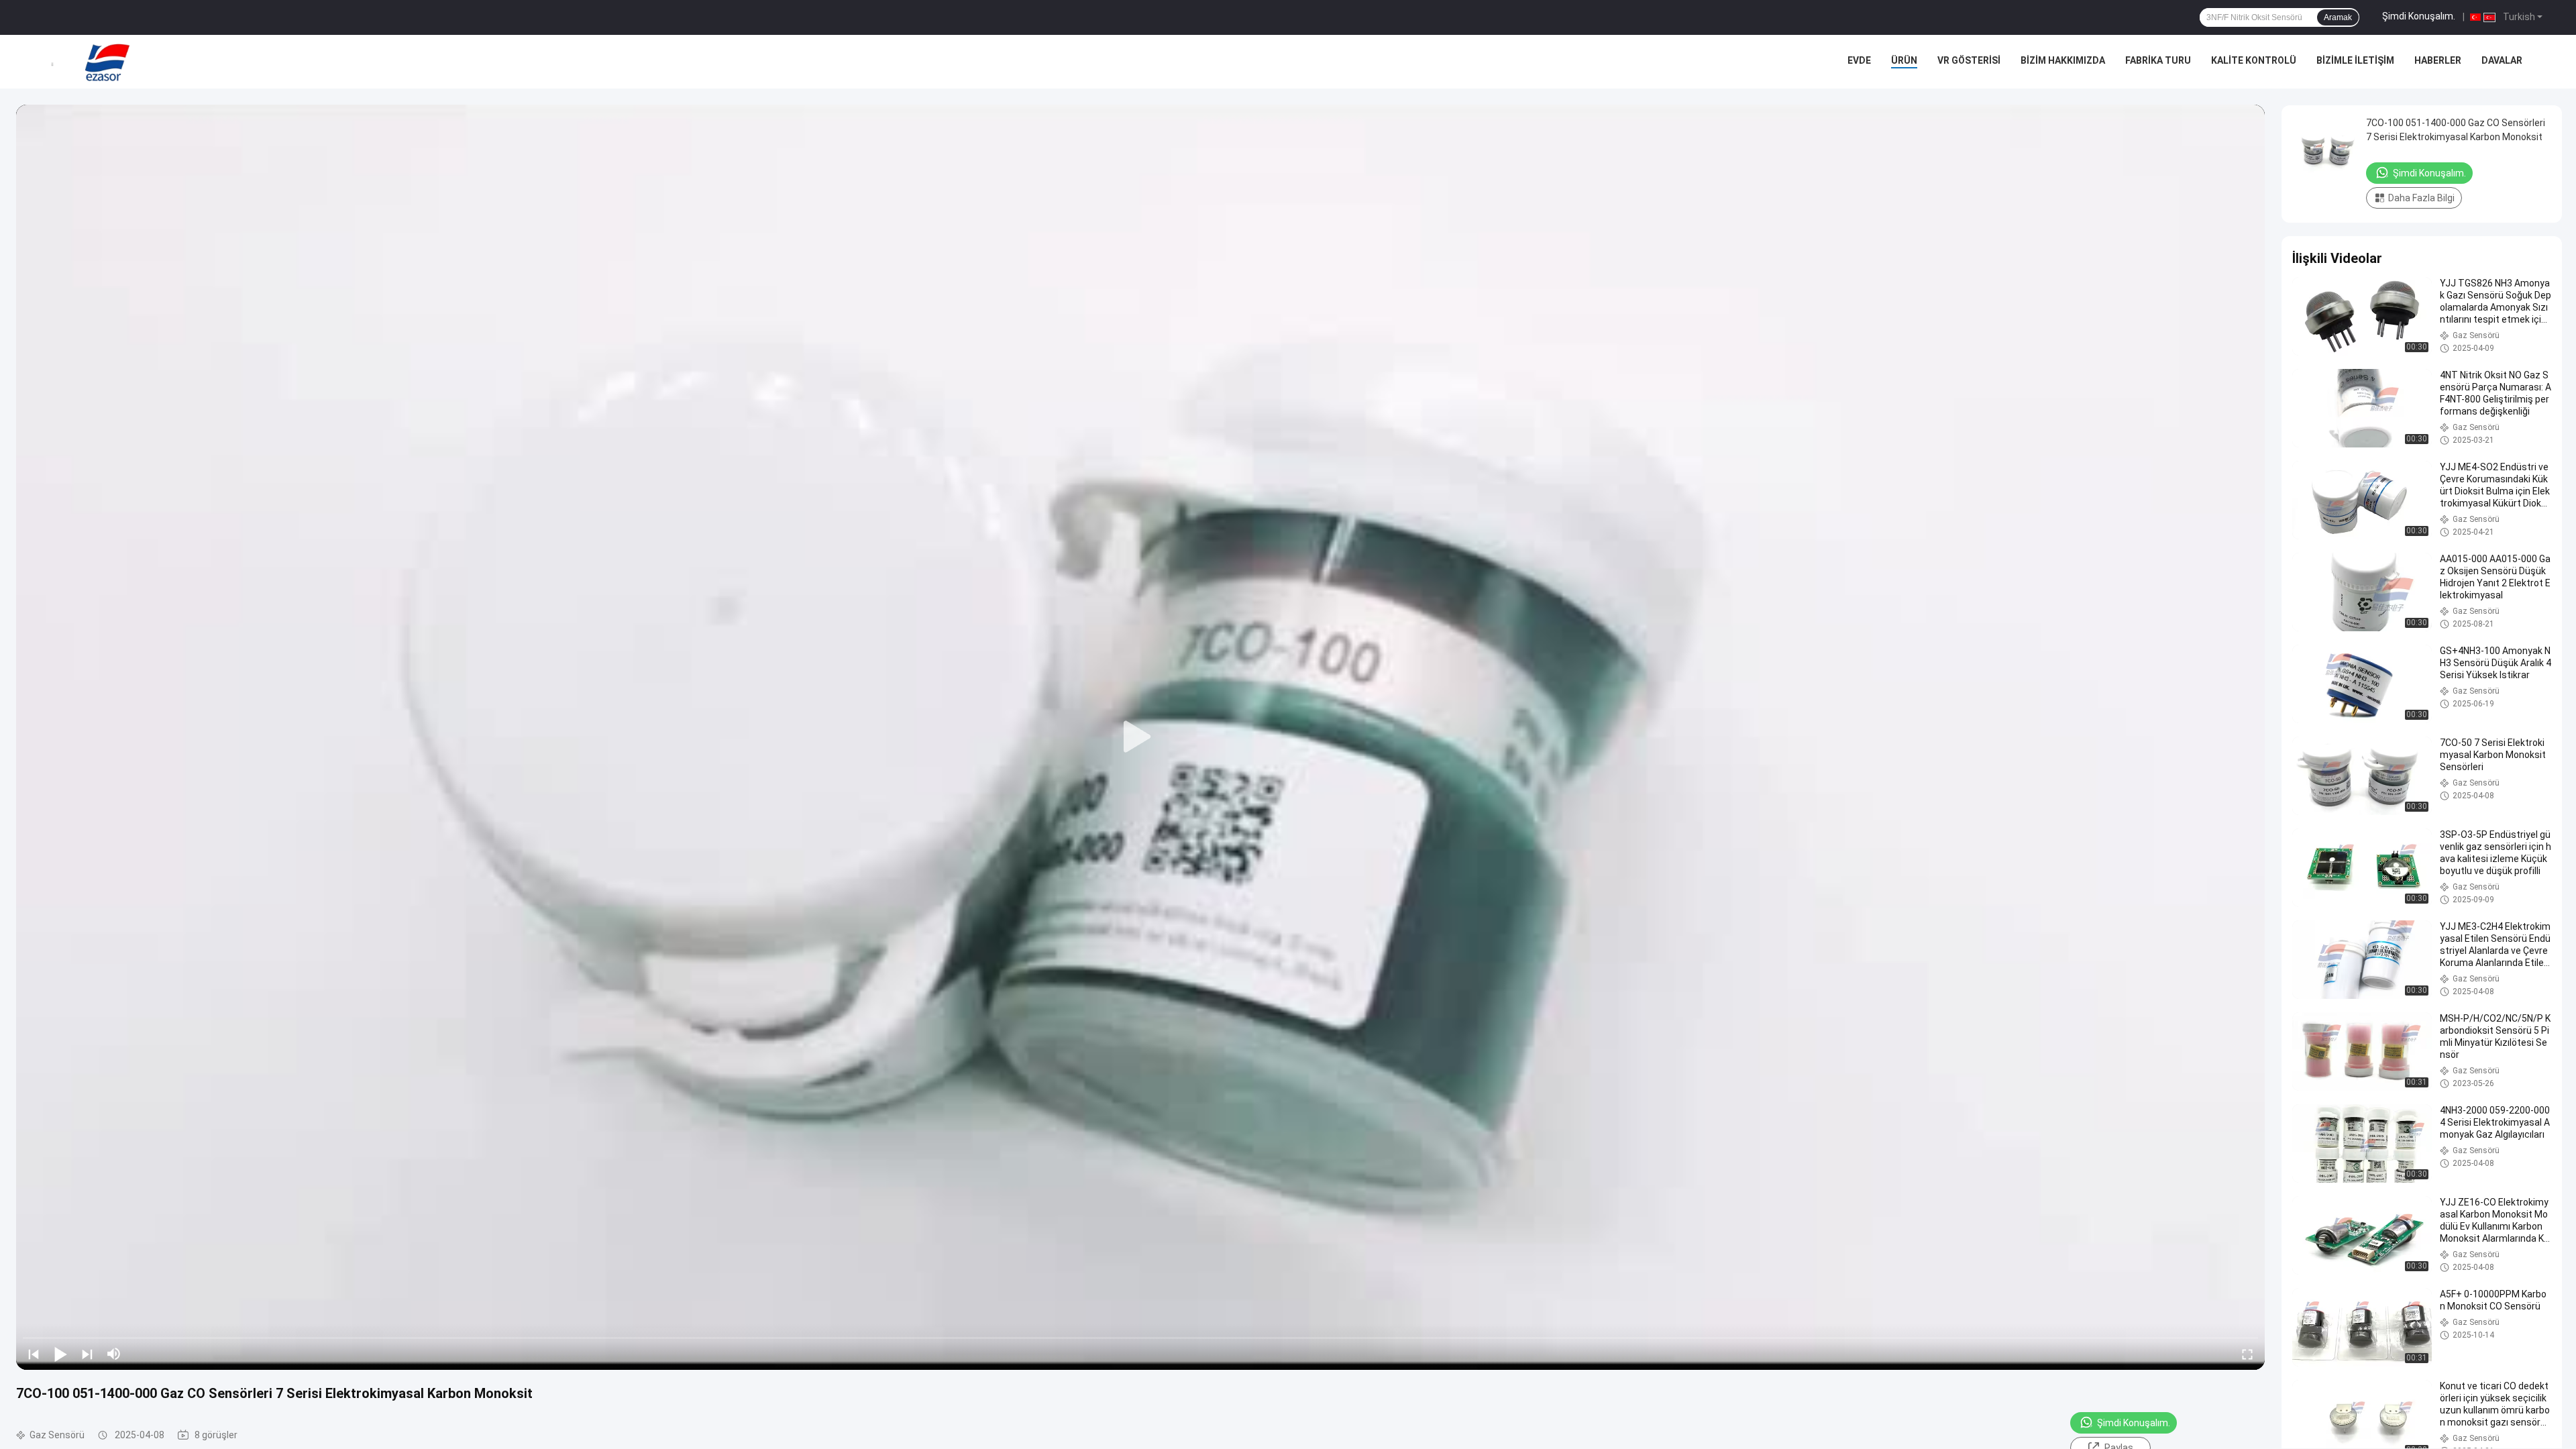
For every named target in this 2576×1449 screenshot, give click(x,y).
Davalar (2502, 60)
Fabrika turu (2158, 60)
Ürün (1904, 60)
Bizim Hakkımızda (2063, 60)
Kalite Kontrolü (2254, 60)
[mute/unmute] (114, 1354)
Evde (1859, 60)
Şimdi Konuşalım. (2419, 16)
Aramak (2338, 17)
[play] (1140, 737)
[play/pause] (60, 1354)
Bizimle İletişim (2355, 60)
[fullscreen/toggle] (2247, 1354)
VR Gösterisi (1969, 60)
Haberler (2438, 60)
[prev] (34, 1354)
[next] (87, 1354)
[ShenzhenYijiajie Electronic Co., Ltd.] (107, 62)
